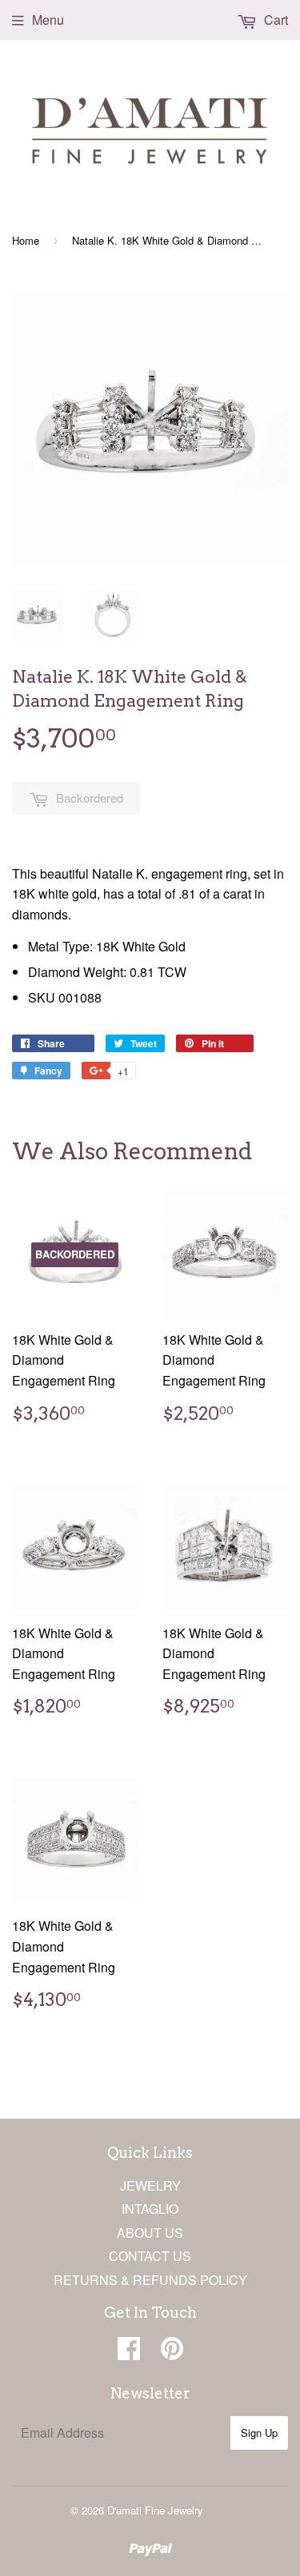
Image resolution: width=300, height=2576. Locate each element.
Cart (274, 20)
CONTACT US (150, 2256)
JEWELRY (150, 2185)
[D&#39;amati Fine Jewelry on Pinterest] (172, 2353)
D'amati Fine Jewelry (155, 2510)
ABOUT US (150, 2233)
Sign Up (259, 2432)
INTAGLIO (150, 2209)
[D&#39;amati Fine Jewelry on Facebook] (129, 2353)
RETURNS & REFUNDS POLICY (150, 2280)
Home (26, 240)
